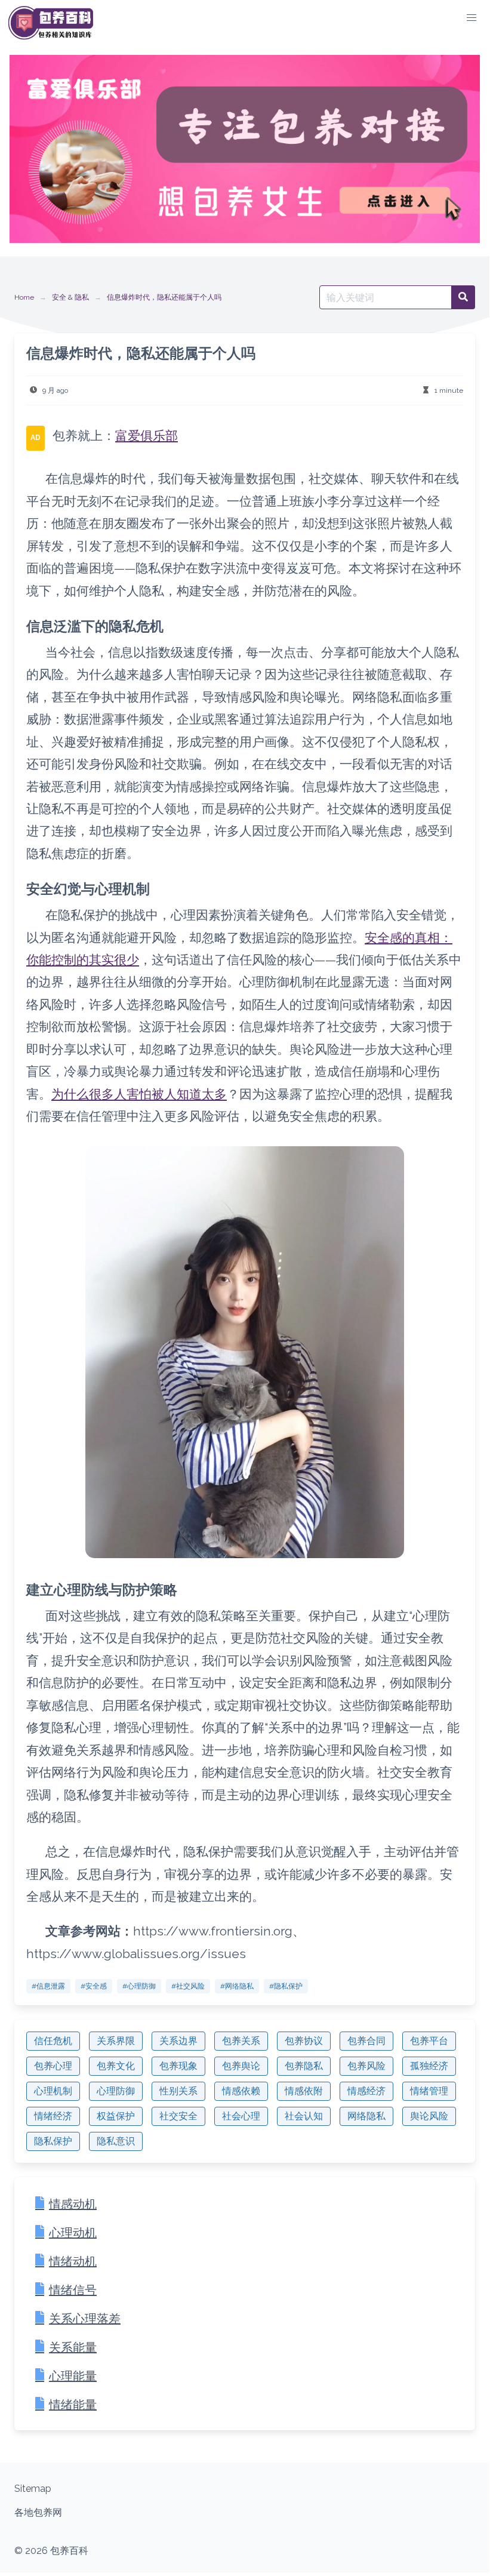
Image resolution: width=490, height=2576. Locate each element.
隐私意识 (116, 2141)
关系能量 (73, 2347)
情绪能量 (73, 2405)
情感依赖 (241, 2091)
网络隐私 (366, 2116)
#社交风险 (188, 1986)
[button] (471, 18)
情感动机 (73, 2204)
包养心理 (53, 2066)
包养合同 (366, 2041)
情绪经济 (53, 2116)
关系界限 (116, 2041)
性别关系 (178, 2091)
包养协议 (304, 2041)
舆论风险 (429, 2116)
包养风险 (366, 2066)
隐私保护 (53, 2141)
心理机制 (53, 2091)
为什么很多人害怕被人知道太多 (139, 1094)
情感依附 (304, 2091)
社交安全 (178, 2116)
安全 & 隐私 (70, 297)
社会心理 (241, 2116)
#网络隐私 (237, 1986)
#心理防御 (139, 1986)
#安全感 (94, 1986)
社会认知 (304, 2116)
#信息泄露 (48, 1986)
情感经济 (366, 2091)
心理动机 (73, 2233)
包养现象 (178, 2066)
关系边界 (178, 2041)
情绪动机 (73, 2261)
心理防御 (116, 2091)
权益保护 (116, 2116)
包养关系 (241, 2041)
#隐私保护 (286, 1986)
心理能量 (73, 2376)
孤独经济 (429, 2066)
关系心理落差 (85, 2319)
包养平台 (429, 2041)
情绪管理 (429, 2091)
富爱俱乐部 (147, 436)
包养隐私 (304, 2066)
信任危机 (53, 2041)
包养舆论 (241, 2066)
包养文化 (116, 2066)
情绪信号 (73, 2290)
